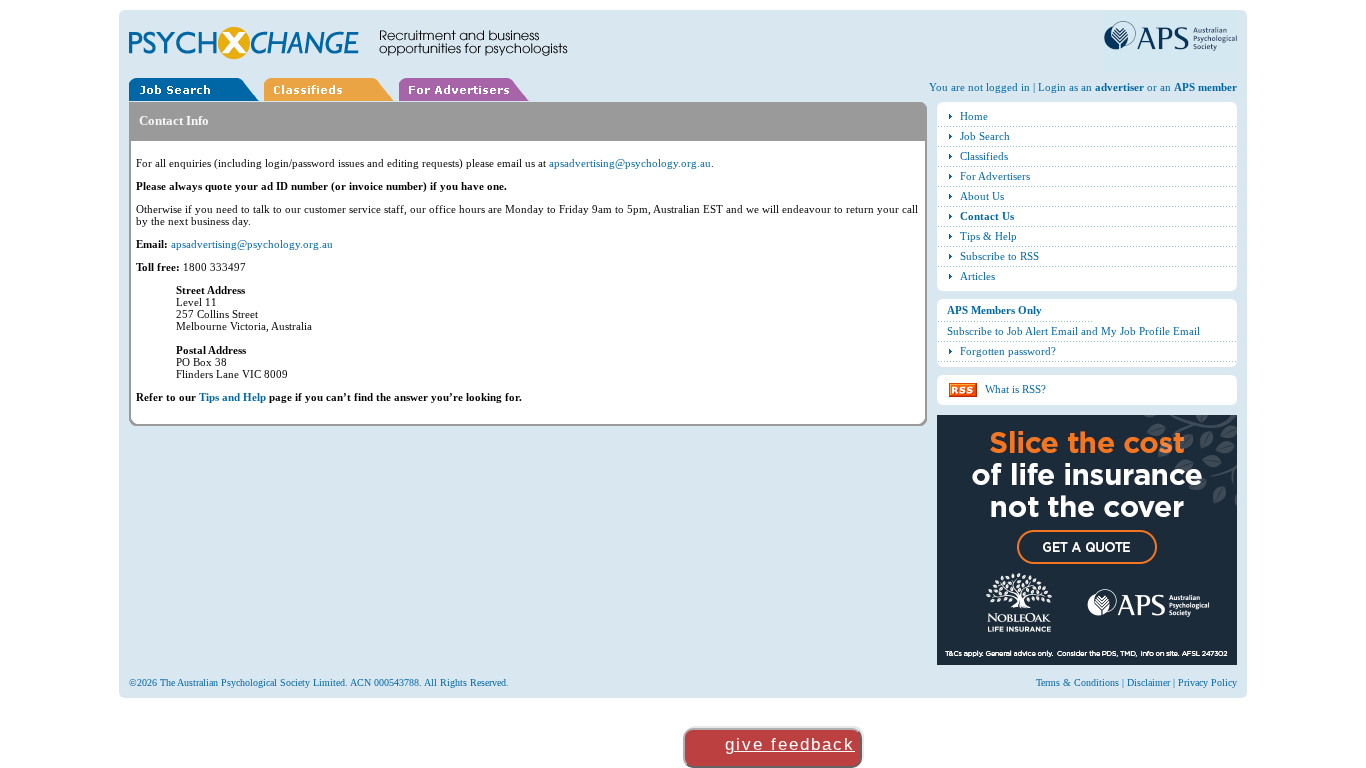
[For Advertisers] (466, 98)
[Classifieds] (331, 98)
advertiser (1119, 87)
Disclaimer (1148, 682)
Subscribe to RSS (999, 256)
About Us (982, 196)
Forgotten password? (1008, 351)
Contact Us (987, 216)
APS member (1205, 87)
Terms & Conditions (1077, 682)
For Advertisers (995, 176)
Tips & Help (988, 236)
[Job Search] (196, 98)
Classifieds (984, 156)
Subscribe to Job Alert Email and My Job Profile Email (1073, 331)
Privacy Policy (1207, 682)
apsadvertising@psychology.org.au (630, 163)
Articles (977, 276)
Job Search (985, 136)
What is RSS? (1015, 389)
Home (974, 116)
